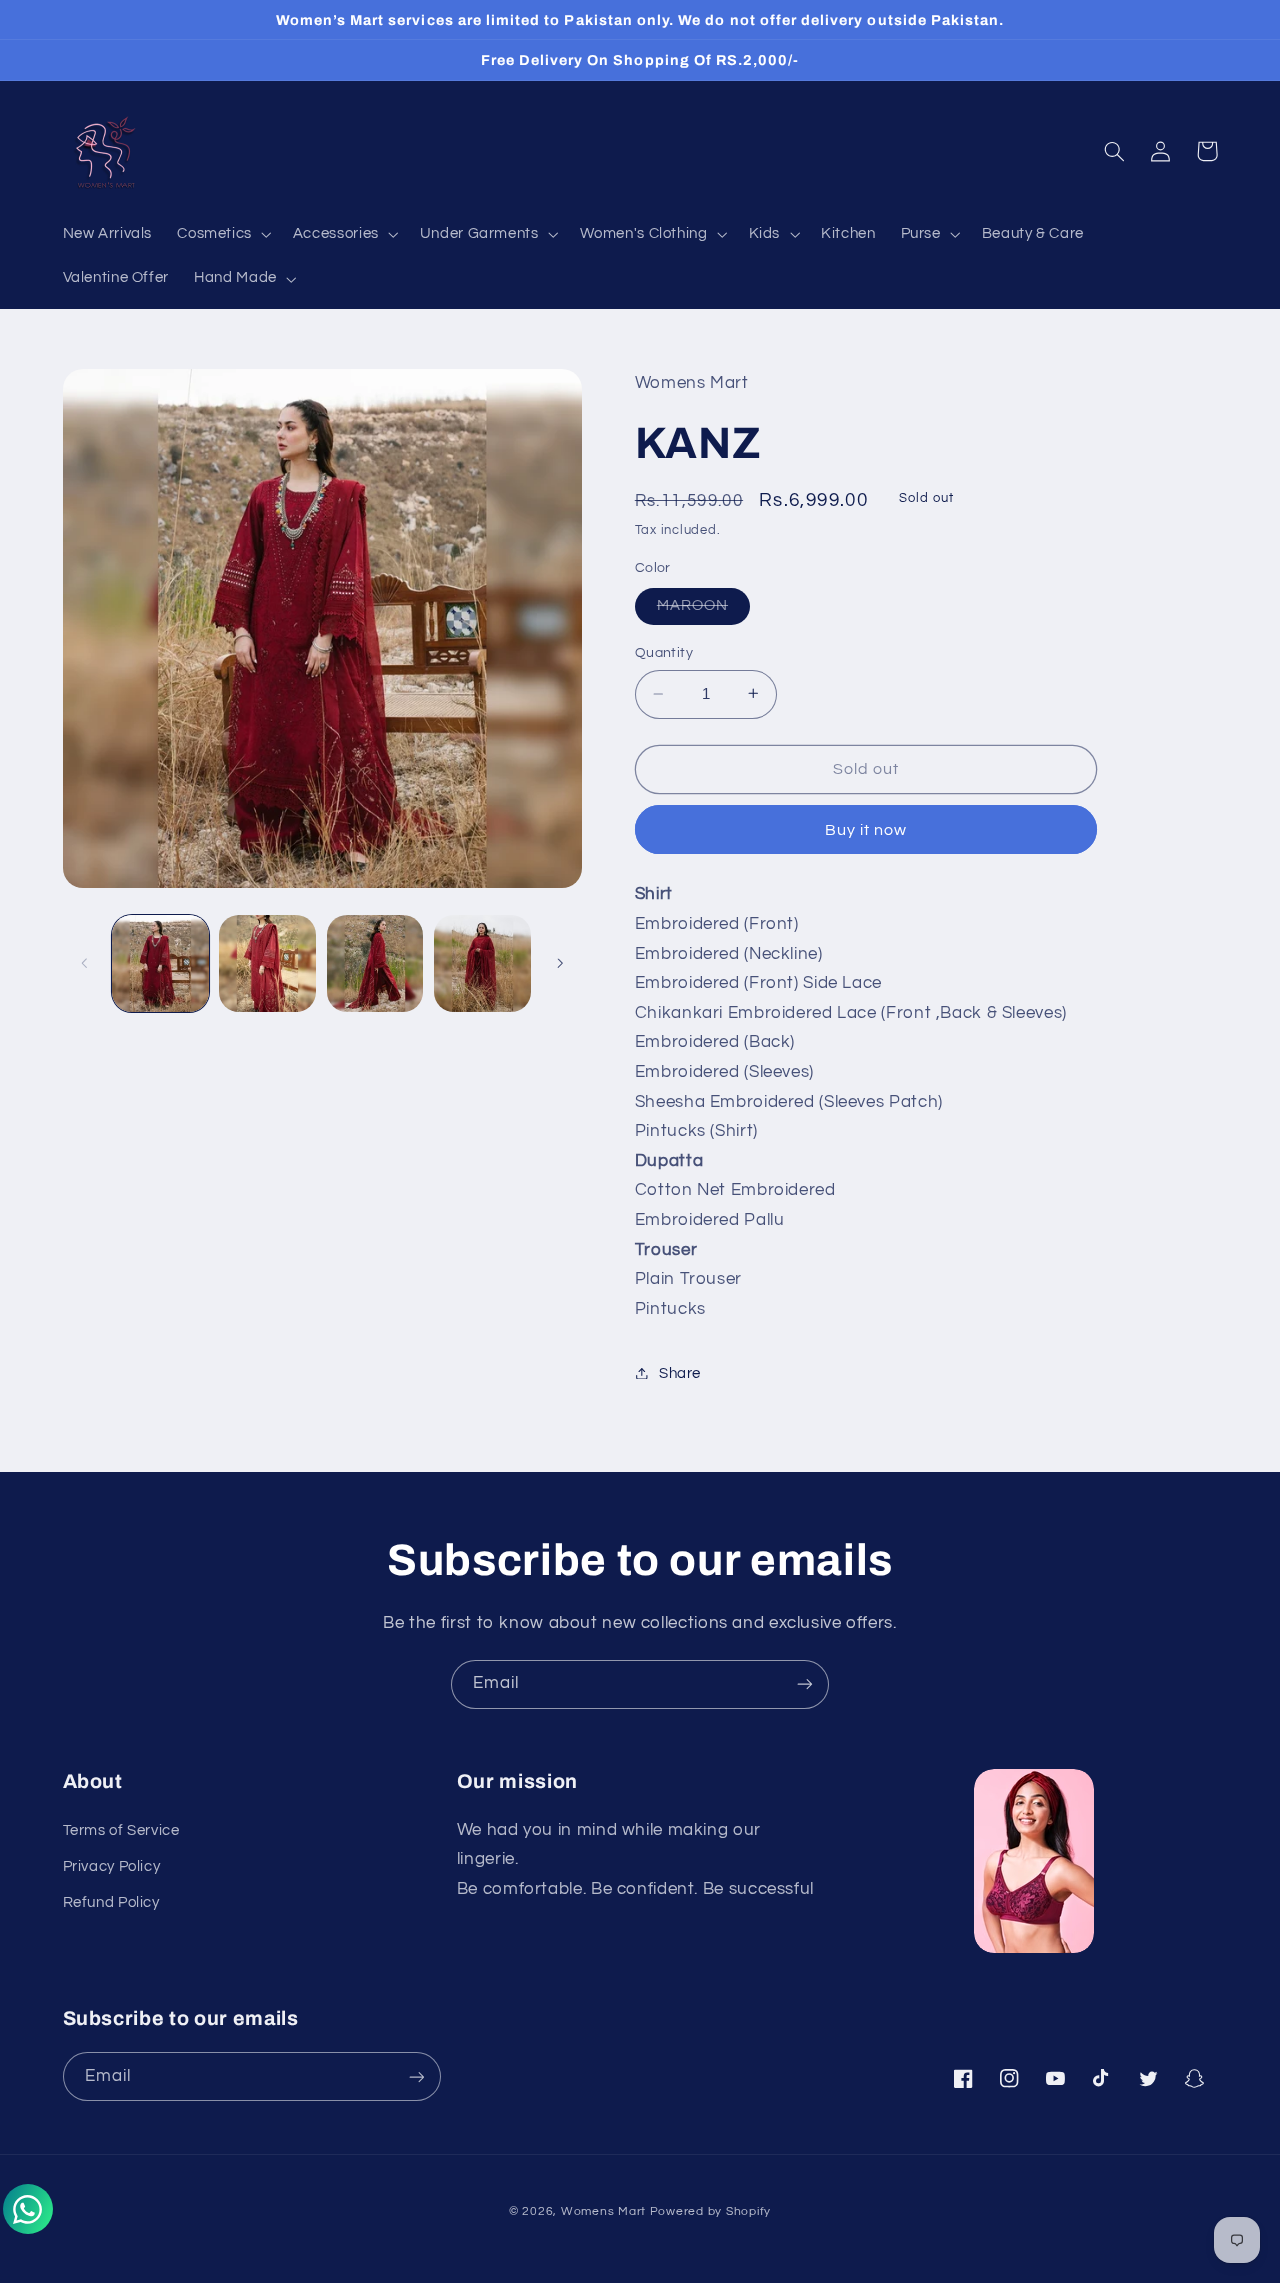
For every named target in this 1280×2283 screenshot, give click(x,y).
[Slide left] (85, 963)
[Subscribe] (805, 1684)
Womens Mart (603, 2211)
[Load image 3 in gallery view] (375, 963)
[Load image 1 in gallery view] (160, 963)
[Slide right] (560, 963)
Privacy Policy (112, 1866)
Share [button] (680, 1372)
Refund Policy (111, 1902)
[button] (223, 235)
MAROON (703, 610)
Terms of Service (121, 1830)
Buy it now (866, 829)
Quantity (664, 652)
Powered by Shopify (710, 2211)
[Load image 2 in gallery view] (267, 963)
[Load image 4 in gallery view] (482, 963)
